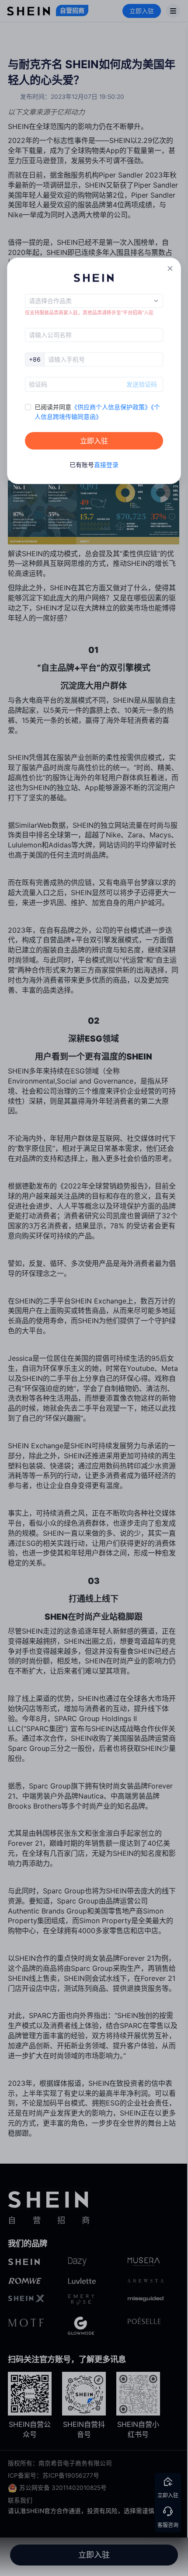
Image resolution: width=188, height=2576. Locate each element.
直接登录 (106, 465)
